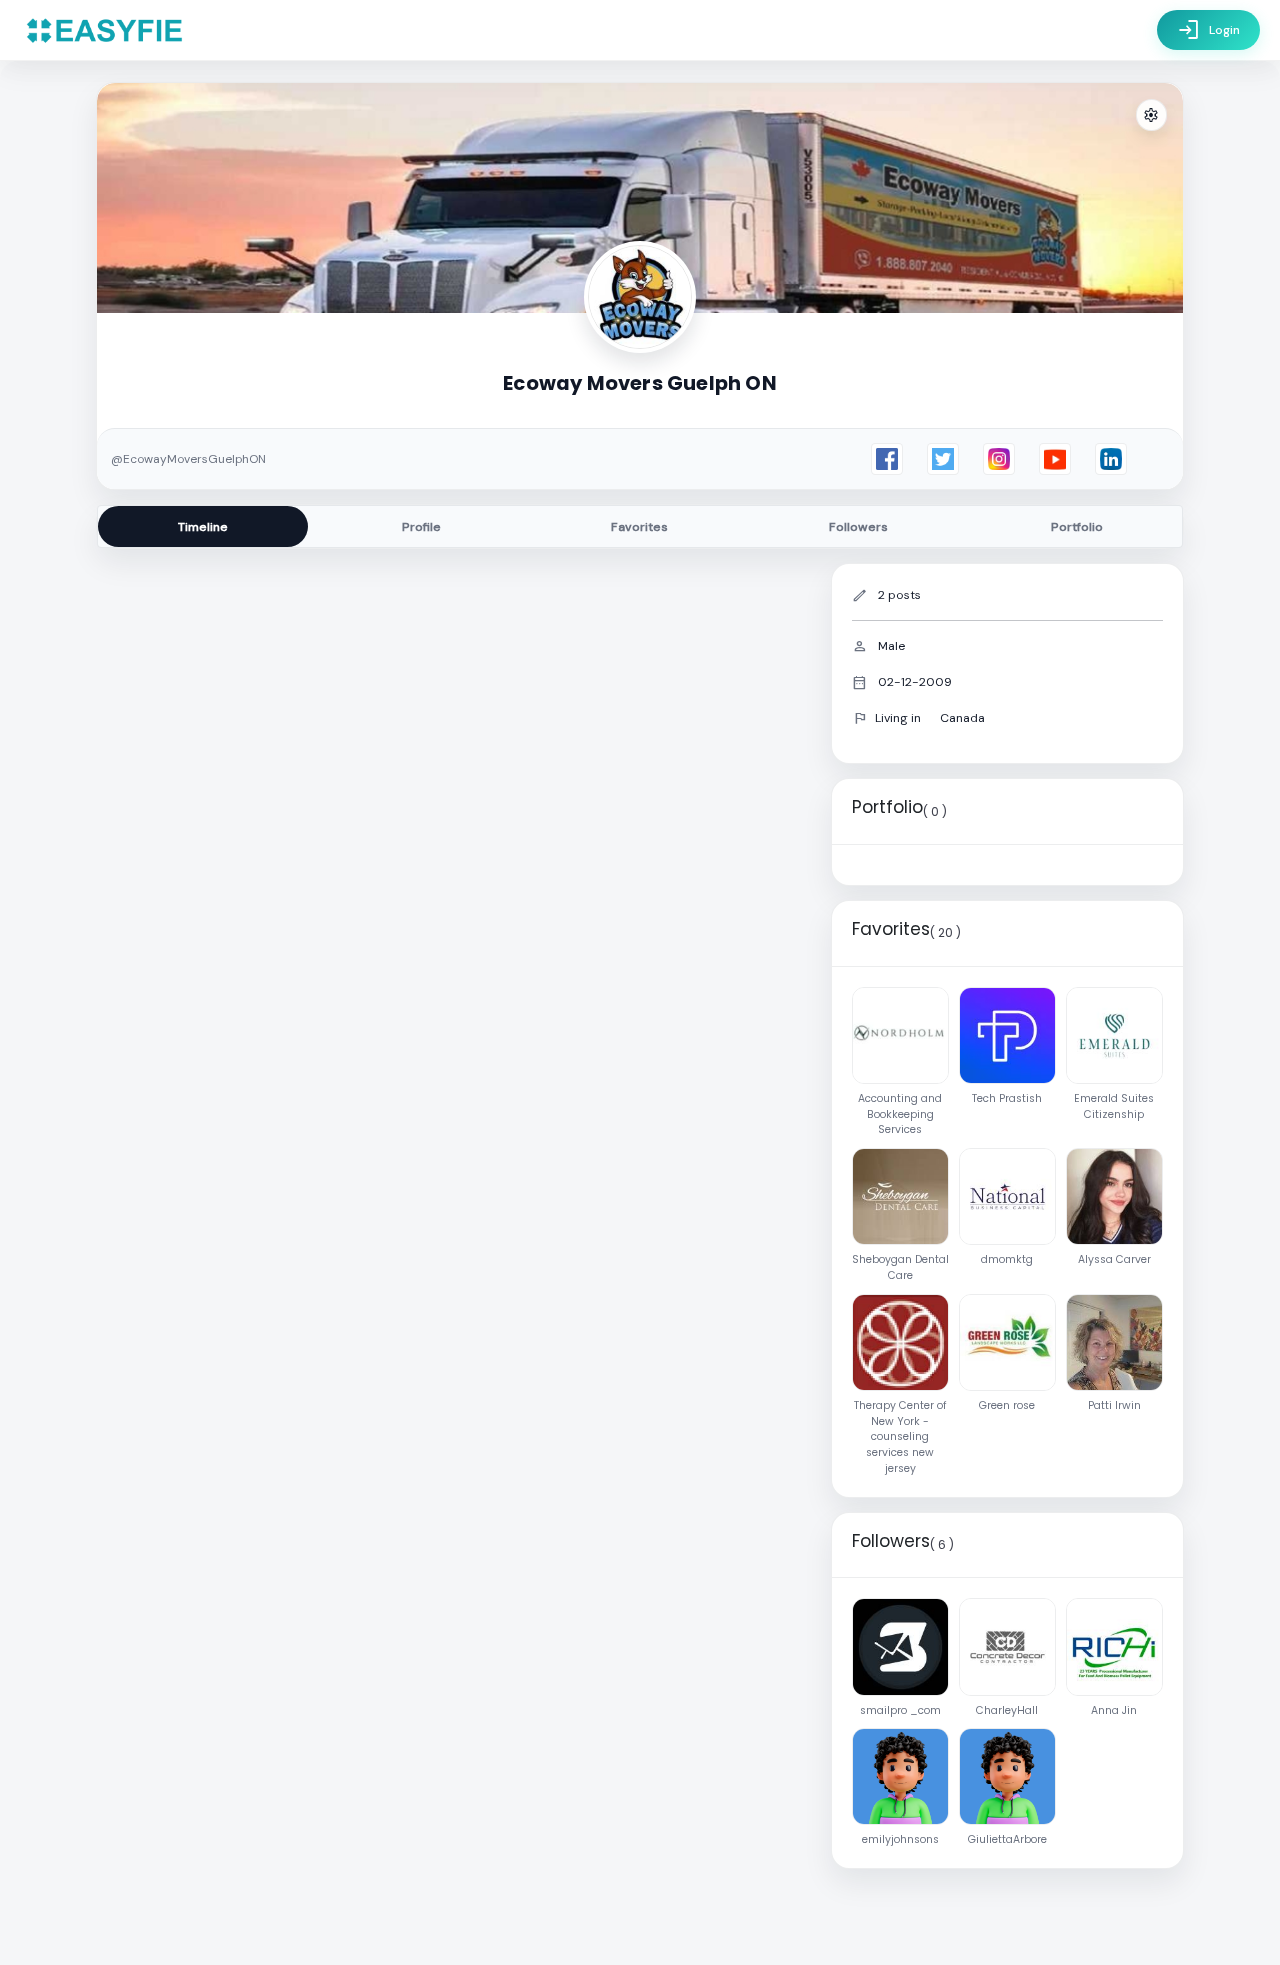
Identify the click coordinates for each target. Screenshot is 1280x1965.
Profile (421, 527)
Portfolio (1077, 527)
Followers (858, 527)
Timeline (203, 527)
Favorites (639, 527)
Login (1208, 30)
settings (1151, 115)
